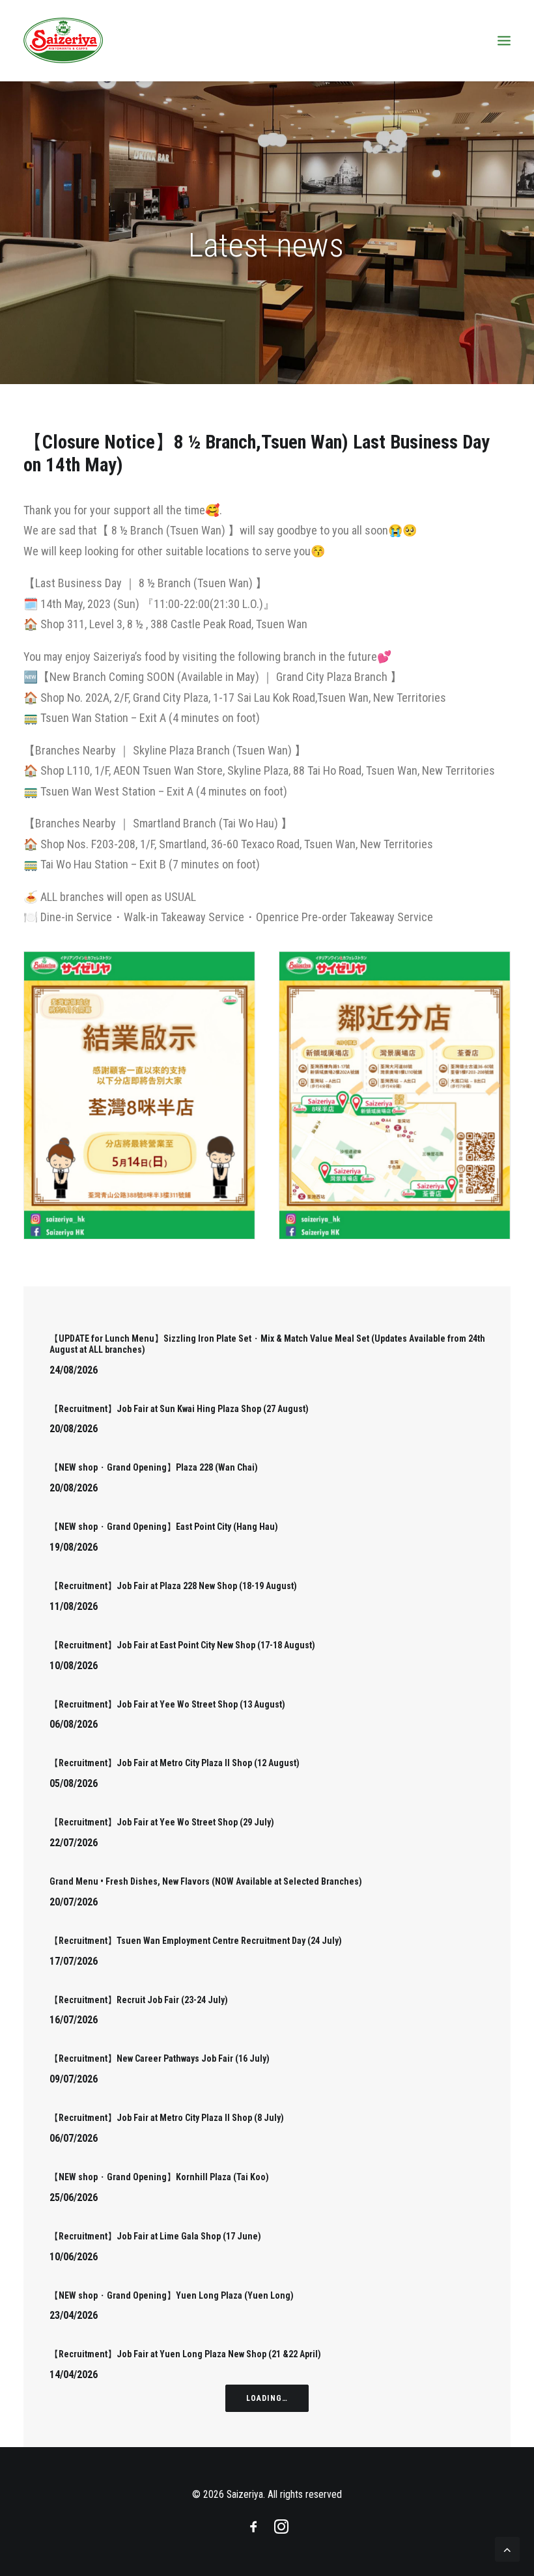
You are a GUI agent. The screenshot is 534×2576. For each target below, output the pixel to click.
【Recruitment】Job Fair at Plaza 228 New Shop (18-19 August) (173, 1586)
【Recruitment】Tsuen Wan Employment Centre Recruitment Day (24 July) (196, 1941)
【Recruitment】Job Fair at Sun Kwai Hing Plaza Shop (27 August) (179, 1409)
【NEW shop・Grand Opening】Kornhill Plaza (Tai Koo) (159, 2177)
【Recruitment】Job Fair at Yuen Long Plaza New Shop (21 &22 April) (185, 2354)
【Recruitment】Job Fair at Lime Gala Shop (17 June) (155, 2236)
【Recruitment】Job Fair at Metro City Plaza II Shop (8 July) (167, 2118)
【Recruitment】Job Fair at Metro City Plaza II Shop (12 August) (175, 1763)
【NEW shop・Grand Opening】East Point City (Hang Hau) (164, 1527)
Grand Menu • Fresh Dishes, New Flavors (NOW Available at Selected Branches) (206, 1881)
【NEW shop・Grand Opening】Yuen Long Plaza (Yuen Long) (172, 2295)
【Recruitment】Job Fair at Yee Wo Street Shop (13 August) (167, 1704)
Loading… (267, 2398)
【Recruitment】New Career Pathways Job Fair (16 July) (160, 2058)
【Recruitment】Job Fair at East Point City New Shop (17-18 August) (182, 1645)
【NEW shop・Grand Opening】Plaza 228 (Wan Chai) (154, 1467)
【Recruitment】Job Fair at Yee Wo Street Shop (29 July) (162, 1822)
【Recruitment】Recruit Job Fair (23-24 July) (139, 2000)
